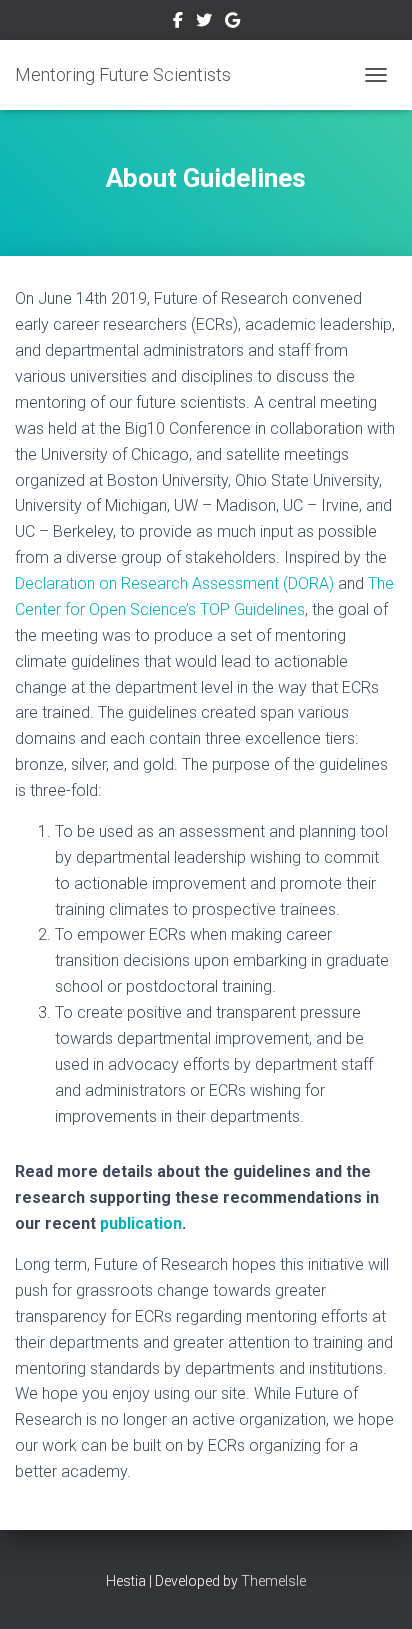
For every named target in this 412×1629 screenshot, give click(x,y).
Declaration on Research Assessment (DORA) (174, 583)
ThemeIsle (273, 1581)
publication (141, 1223)
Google (232, 23)
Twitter (204, 23)
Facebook (178, 23)
